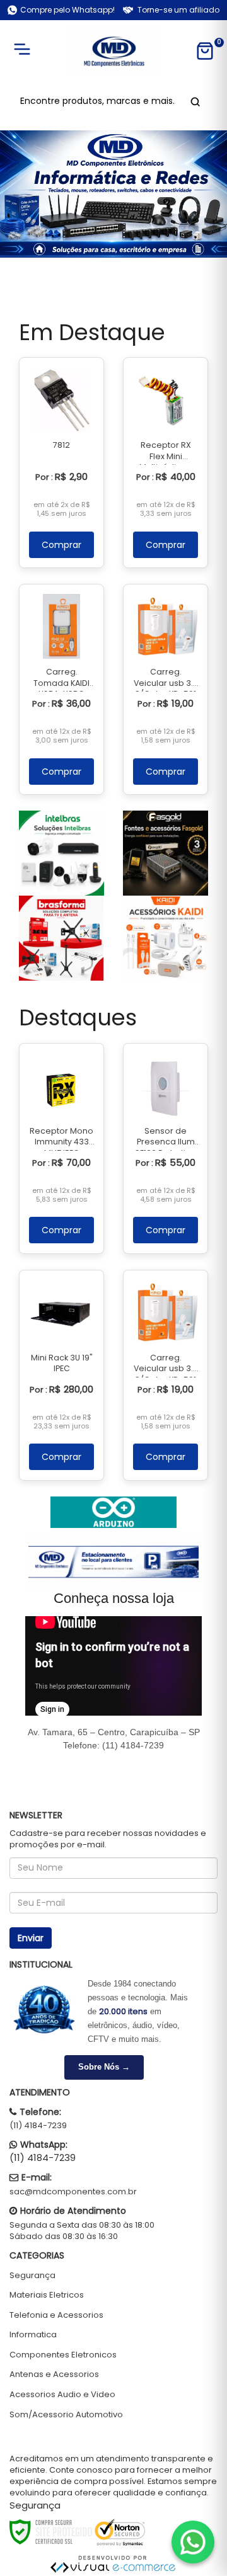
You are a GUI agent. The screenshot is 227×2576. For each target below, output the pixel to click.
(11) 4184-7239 (38, 2125)
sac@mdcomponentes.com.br (73, 2191)
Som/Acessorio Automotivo (66, 2414)
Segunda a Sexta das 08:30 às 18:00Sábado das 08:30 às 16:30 (82, 2231)
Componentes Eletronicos (63, 2355)
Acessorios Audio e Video (62, 2394)
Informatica (33, 2334)
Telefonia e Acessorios (56, 2315)
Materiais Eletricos (47, 2295)
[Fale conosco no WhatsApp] (193, 2542)
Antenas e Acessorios (54, 2374)
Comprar (61, 545)
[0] (205, 51)
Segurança (32, 2275)
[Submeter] (193, 101)
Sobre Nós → (104, 2067)
